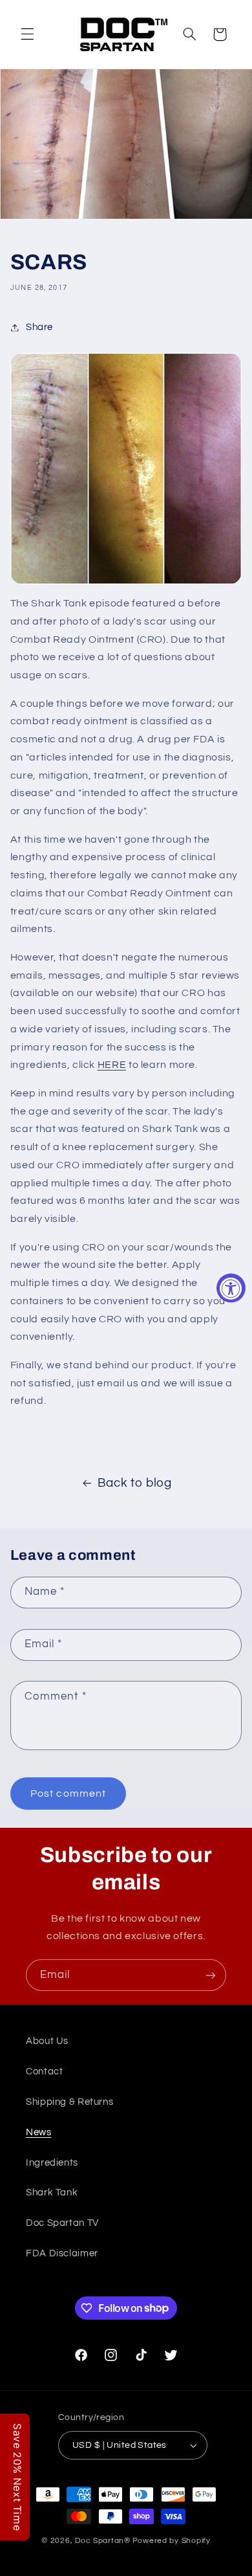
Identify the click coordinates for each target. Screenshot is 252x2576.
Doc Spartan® (103, 2541)
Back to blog (135, 1483)
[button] (27, 34)
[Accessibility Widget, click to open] (231, 1288)
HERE (112, 1065)
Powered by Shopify (172, 2541)
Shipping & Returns (69, 2102)
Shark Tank (52, 2193)
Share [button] (39, 327)
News (39, 2132)
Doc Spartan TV (62, 2223)
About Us (47, 2041)
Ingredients (52, 2163)
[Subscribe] (211, 1975)
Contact (44, 2071)
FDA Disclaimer (62, 2253)
